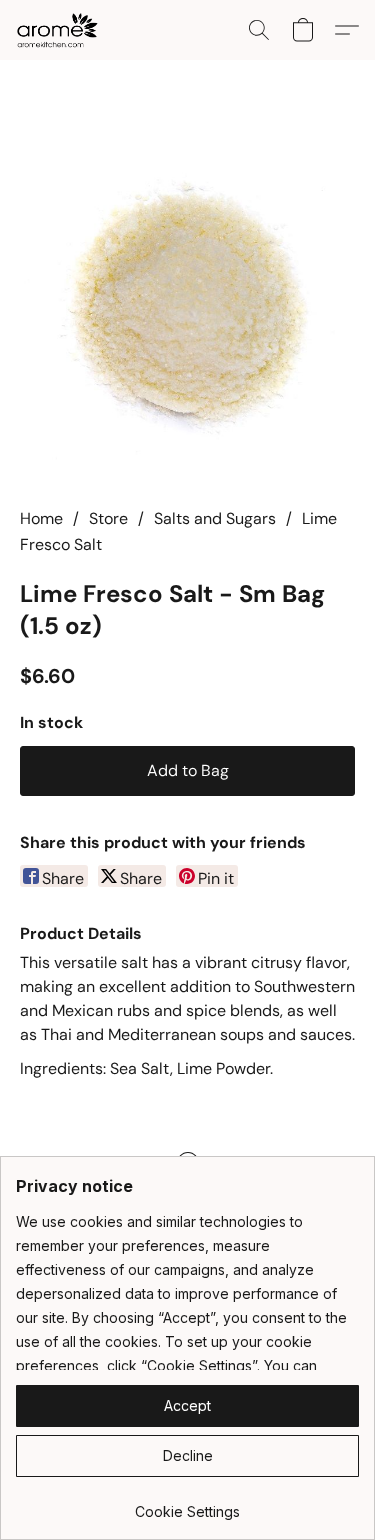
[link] (187, 1504)
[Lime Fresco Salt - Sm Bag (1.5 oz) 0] (187, 307)
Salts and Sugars (215, 518)
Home (41, 518)
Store (108, 518)
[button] (59, 30)
